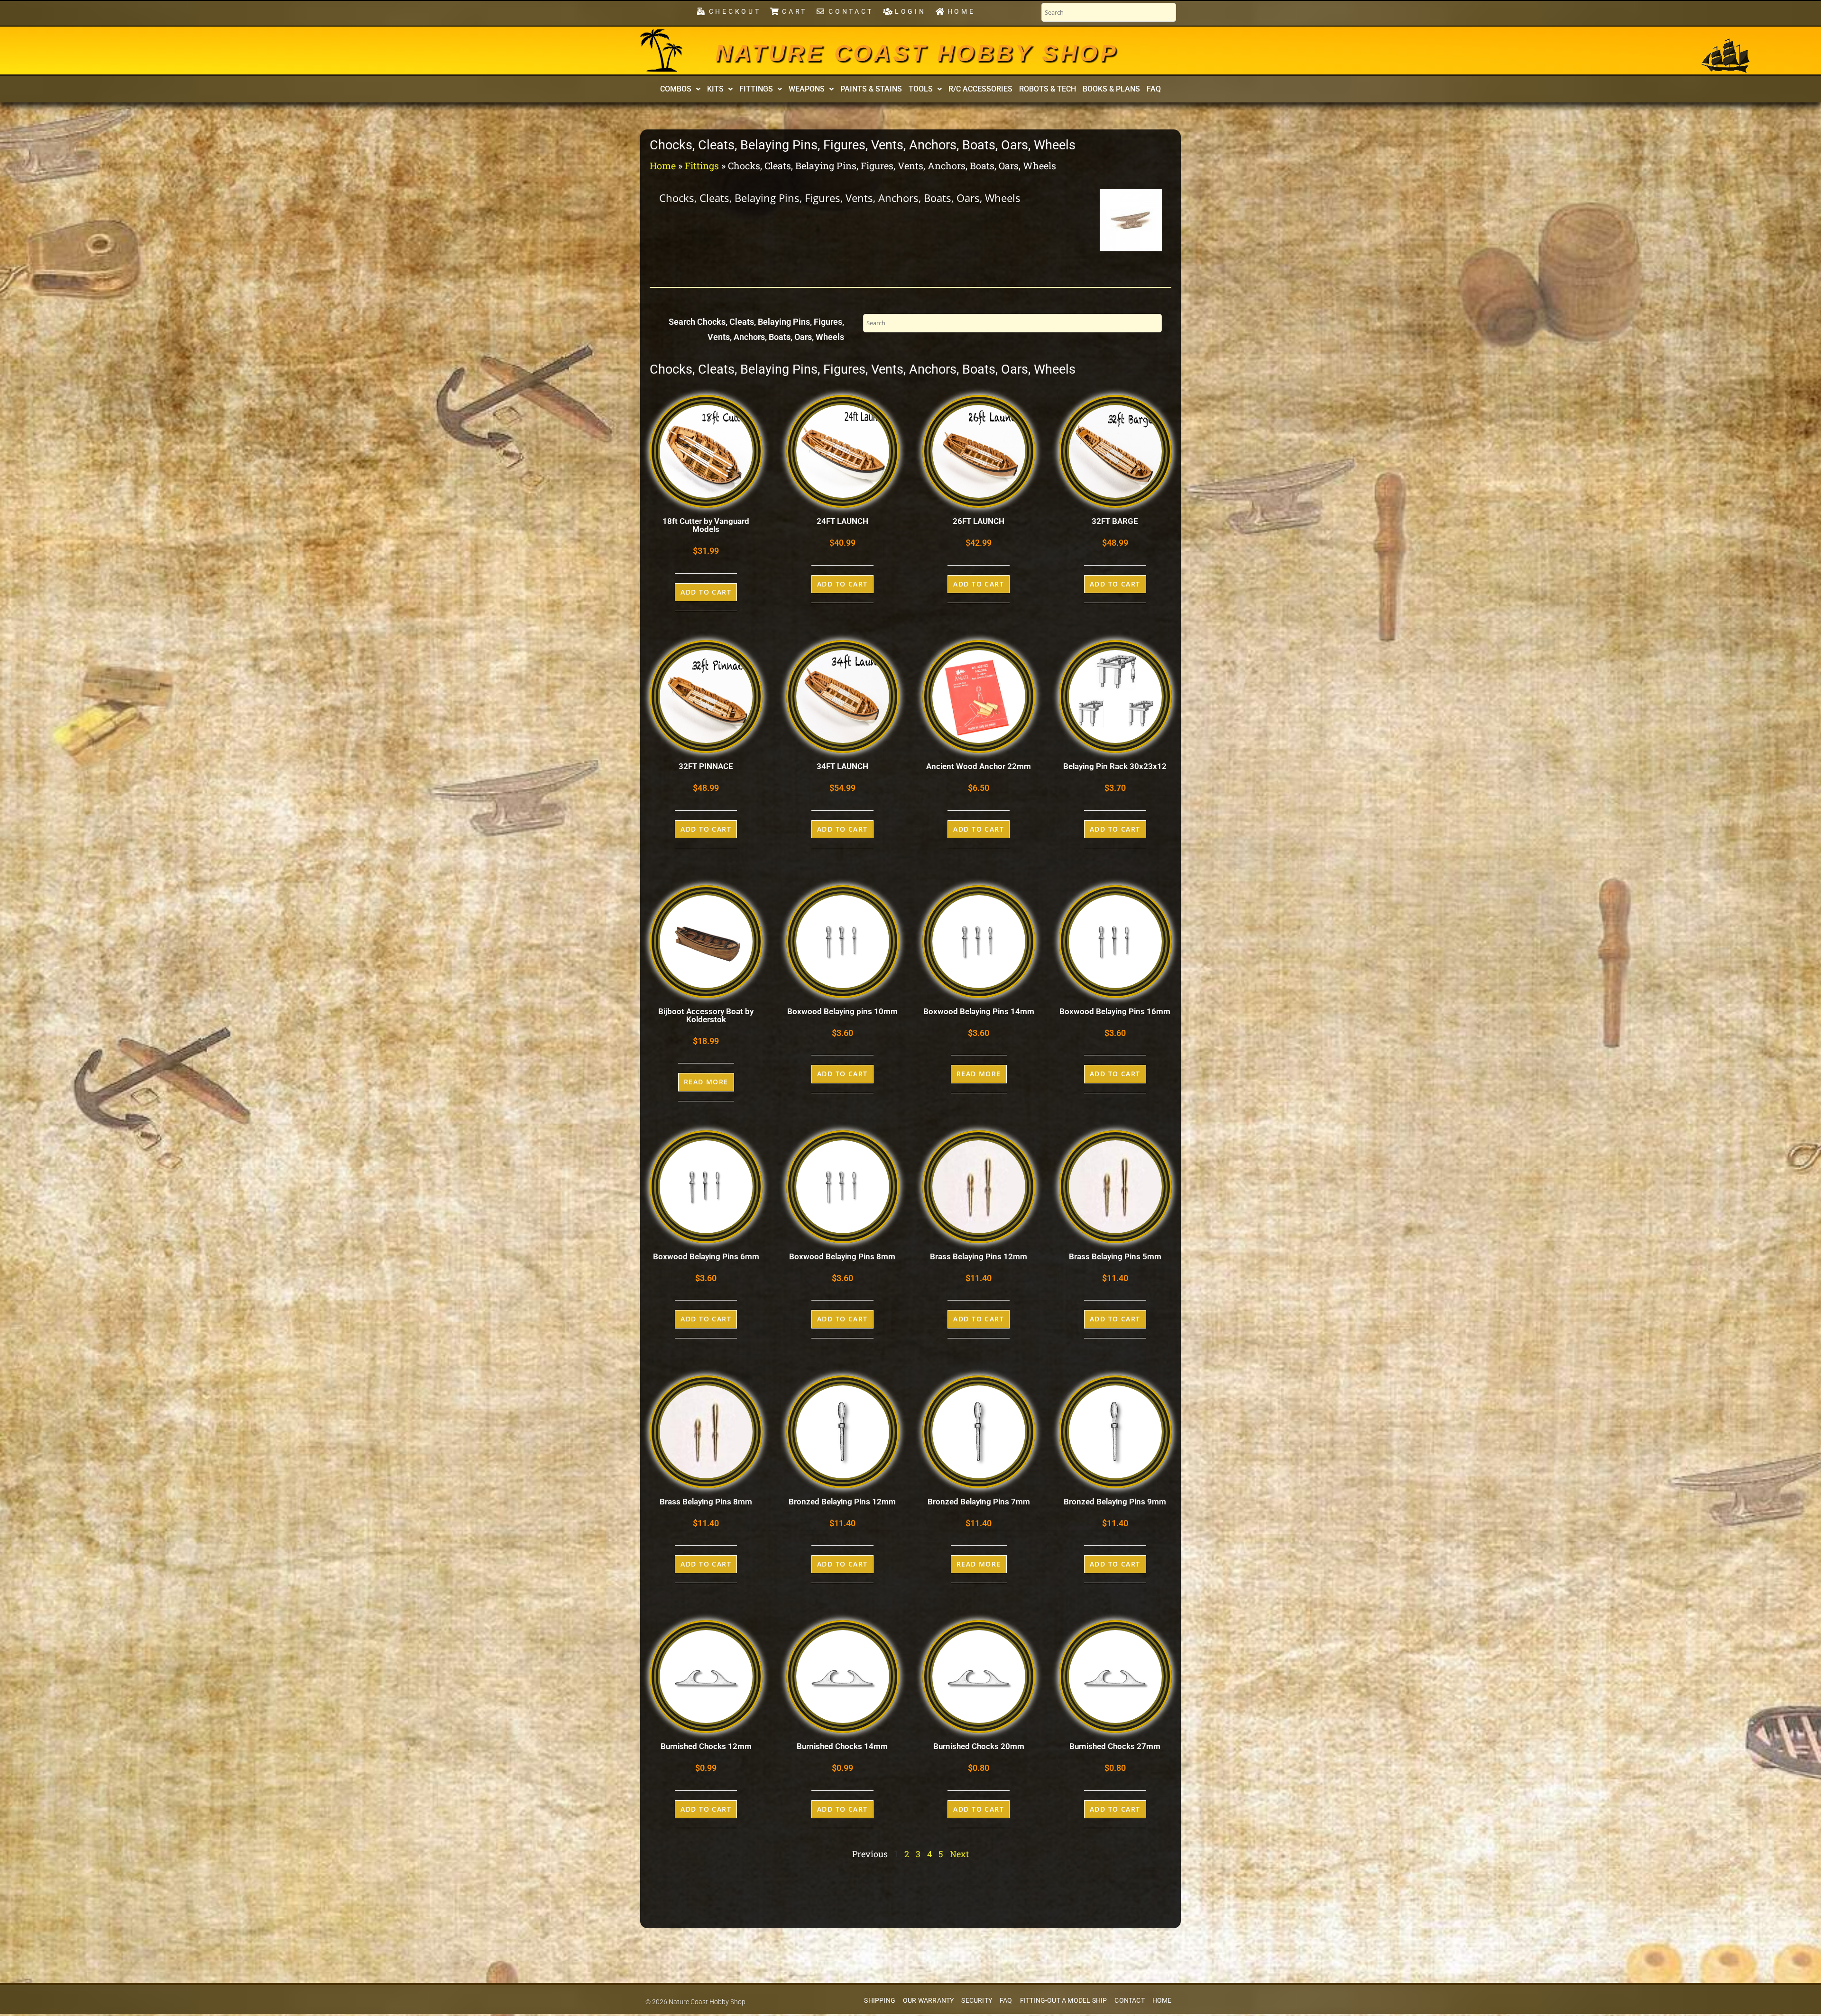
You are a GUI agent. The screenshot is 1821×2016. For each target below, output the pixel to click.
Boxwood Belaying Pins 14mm (979, 1011)
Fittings (756, 89)
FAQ (1154, 89)
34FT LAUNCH (842, 766)
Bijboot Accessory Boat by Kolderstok (706, 1015)
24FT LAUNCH (842, 521)
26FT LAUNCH (979, 521)
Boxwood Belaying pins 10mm (842, 1011)
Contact (1129, 2001)
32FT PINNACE (706, 766)
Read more (706, 1082)
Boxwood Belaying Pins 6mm (706, 1256)
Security (977, 2001)
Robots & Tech (1048, 89)
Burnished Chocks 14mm (842, 1746)
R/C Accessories (980, 89)
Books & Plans (1111, 89)
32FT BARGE (1115, 521)
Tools (921, 89)
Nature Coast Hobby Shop (917, 53)
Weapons (807, 89)
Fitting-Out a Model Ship (1064, 2001)
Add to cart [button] (706, 592)
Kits (715, 89)
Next (959, 1854)
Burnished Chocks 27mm (1115, 1746)
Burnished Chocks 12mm (706, 1746)
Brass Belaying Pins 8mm (706, 1502)
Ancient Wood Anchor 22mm (979, 766)
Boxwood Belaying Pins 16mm (1115, 1011)
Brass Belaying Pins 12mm (979, 1256)
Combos (676, 89)
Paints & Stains (871, 89)
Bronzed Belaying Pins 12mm (842, 1502)
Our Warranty (928, 2001)
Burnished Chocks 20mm (979, 1746)
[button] (680, 89)
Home (663, 165)
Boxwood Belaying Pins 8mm (842, 1256)
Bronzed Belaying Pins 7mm (979, 1502)
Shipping (880, 2001)
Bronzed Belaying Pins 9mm (1115, 1502)
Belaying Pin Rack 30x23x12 (1115, 766)
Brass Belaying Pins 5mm (1115, 1256)
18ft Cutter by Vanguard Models (706, 525)
